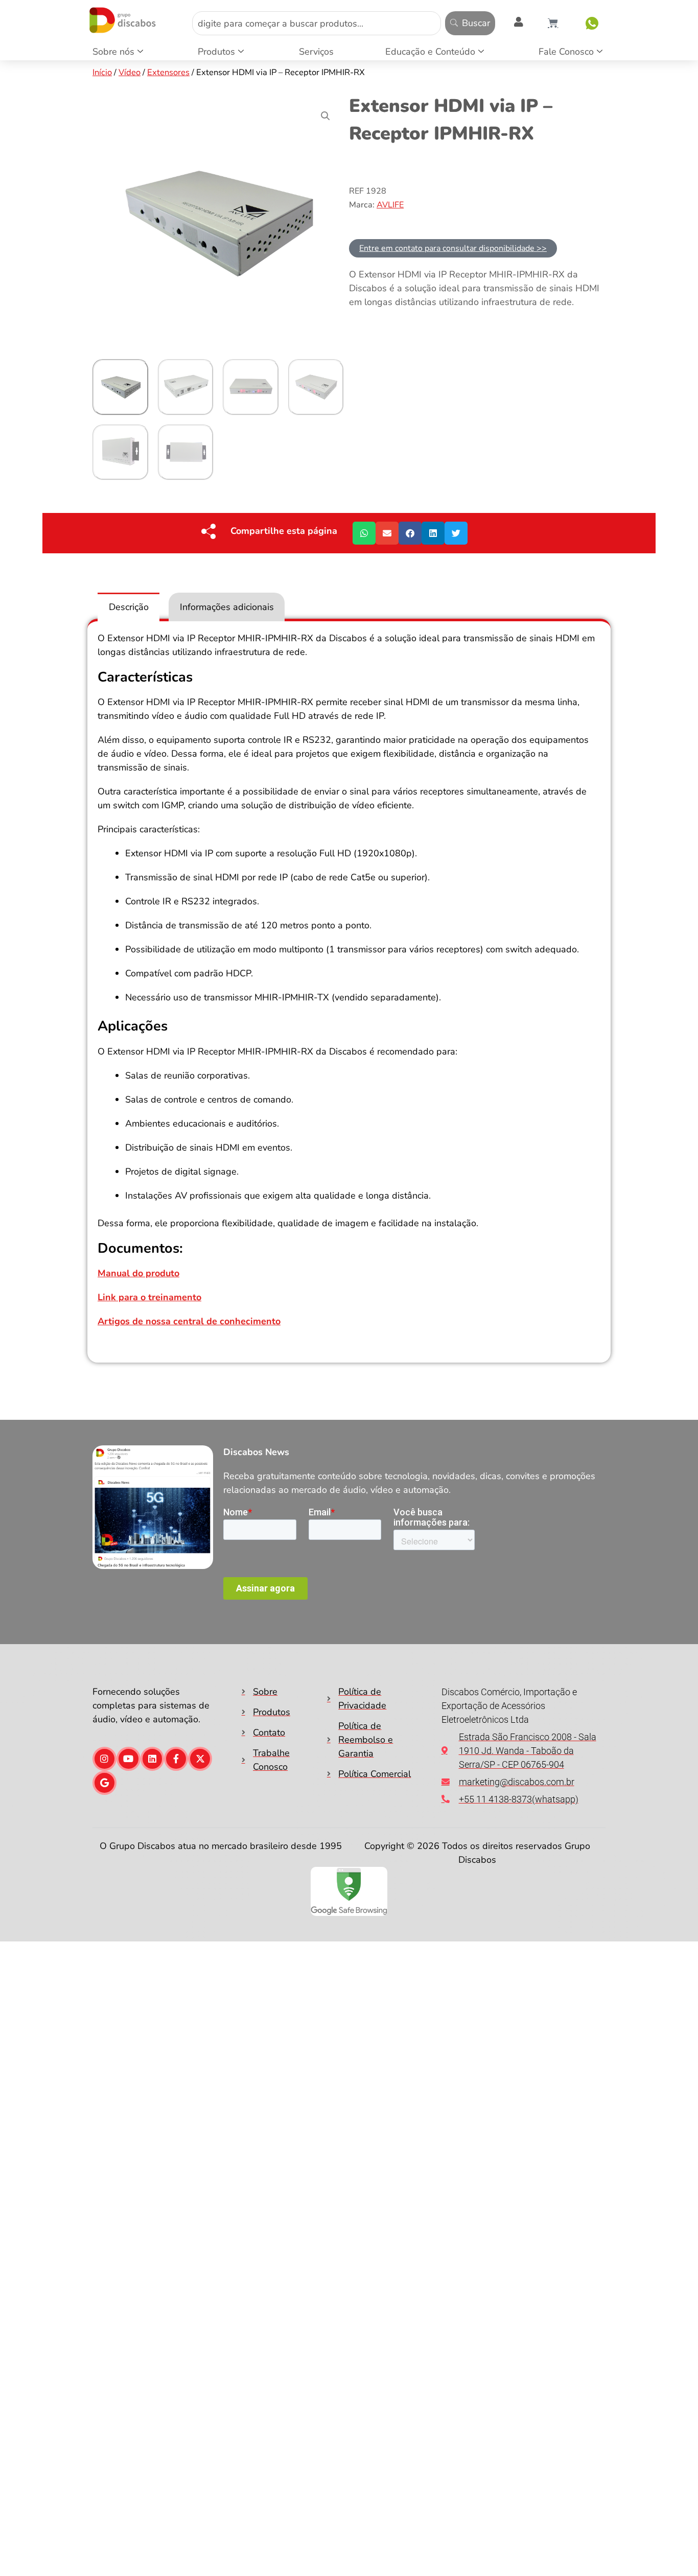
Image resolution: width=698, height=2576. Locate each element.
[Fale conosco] (592, 23)
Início (102, 72)
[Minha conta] (519, 22)
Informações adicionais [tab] (227, 607)
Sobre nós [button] (113, 52)
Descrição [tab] (129, 607)
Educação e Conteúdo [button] (430, 52)
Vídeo (130, 72)
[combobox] (317, 23)
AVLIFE (390, 205)
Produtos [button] (216, 52)
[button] (325, 116)
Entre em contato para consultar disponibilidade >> (453, 248)
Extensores (168, 72)
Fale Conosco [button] (566, 52)
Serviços (316, 52)
